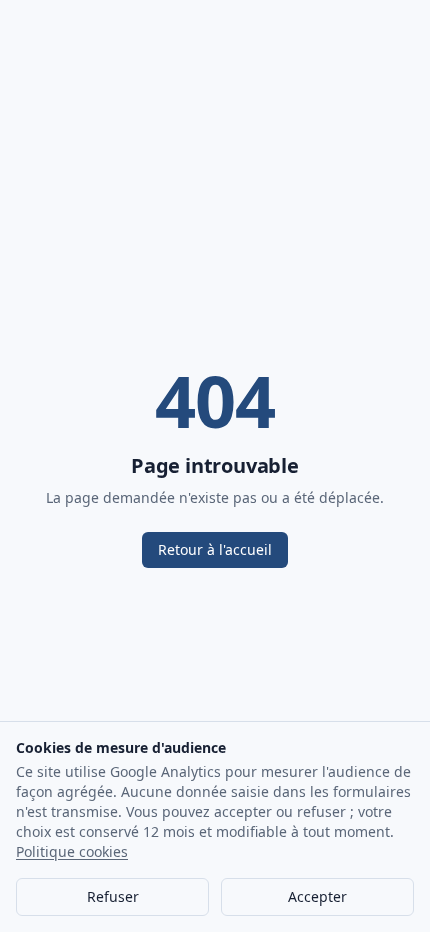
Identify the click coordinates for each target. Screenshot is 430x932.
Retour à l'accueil (215, 549)
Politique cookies (72, 851)
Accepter (317, 896)
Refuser (113, 896)
